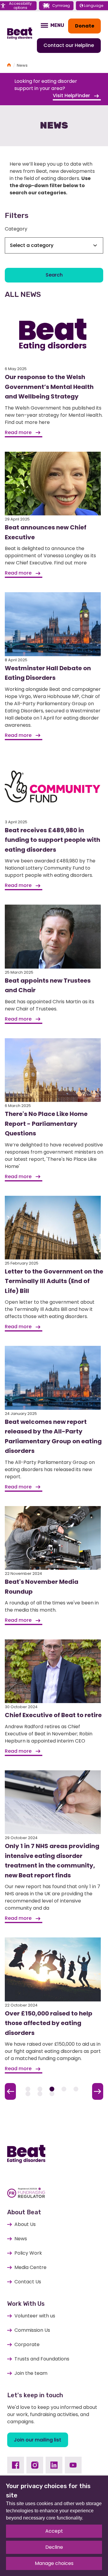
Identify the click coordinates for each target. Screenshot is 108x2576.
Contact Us (28, 2282)
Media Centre (30, 2267)
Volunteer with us (35, 2316)
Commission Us (32, 2330)
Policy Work (28, 2253)
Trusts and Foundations (42, 2359)
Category (16, 229)
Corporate (27, 2344)
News (21, 2239)
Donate (85, 26)
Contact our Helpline (69, 45)
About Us (25, 2224)
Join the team (31, 2373)
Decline (54, 2547)
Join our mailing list (37, 2440)
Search (54, 275)
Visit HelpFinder (72, 96)
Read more (19, 432)
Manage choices (54, 2563)
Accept (54, 2531)
